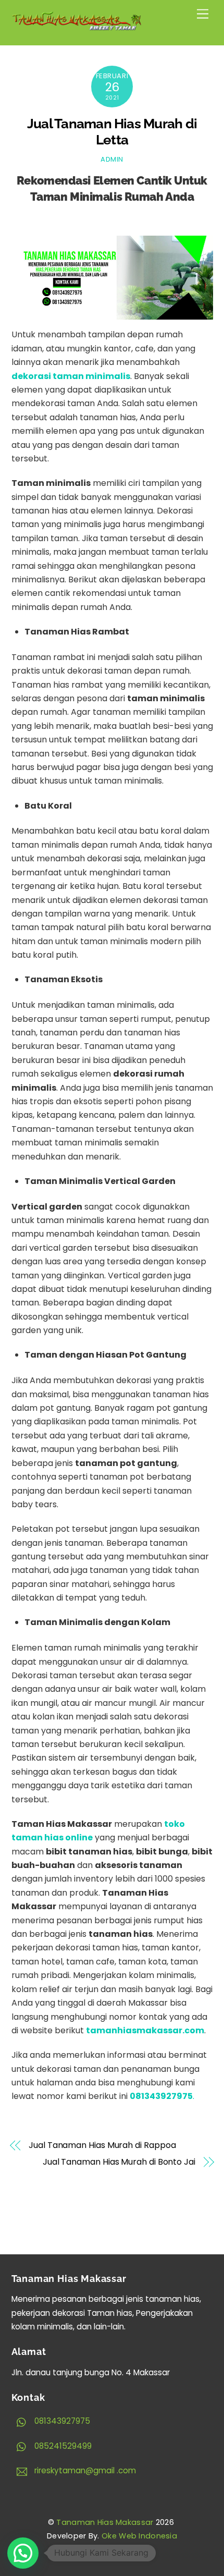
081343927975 (61, 2421)
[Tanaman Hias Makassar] (77, 26)
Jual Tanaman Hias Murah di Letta (112, 132)
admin (112, 159)
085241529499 (62, 2446)
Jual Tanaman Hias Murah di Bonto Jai (119, 2162)
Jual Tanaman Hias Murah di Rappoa (102, 2145)
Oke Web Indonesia (139, 2536)
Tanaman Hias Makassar (105, 2522)
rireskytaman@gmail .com (84, 2470)
